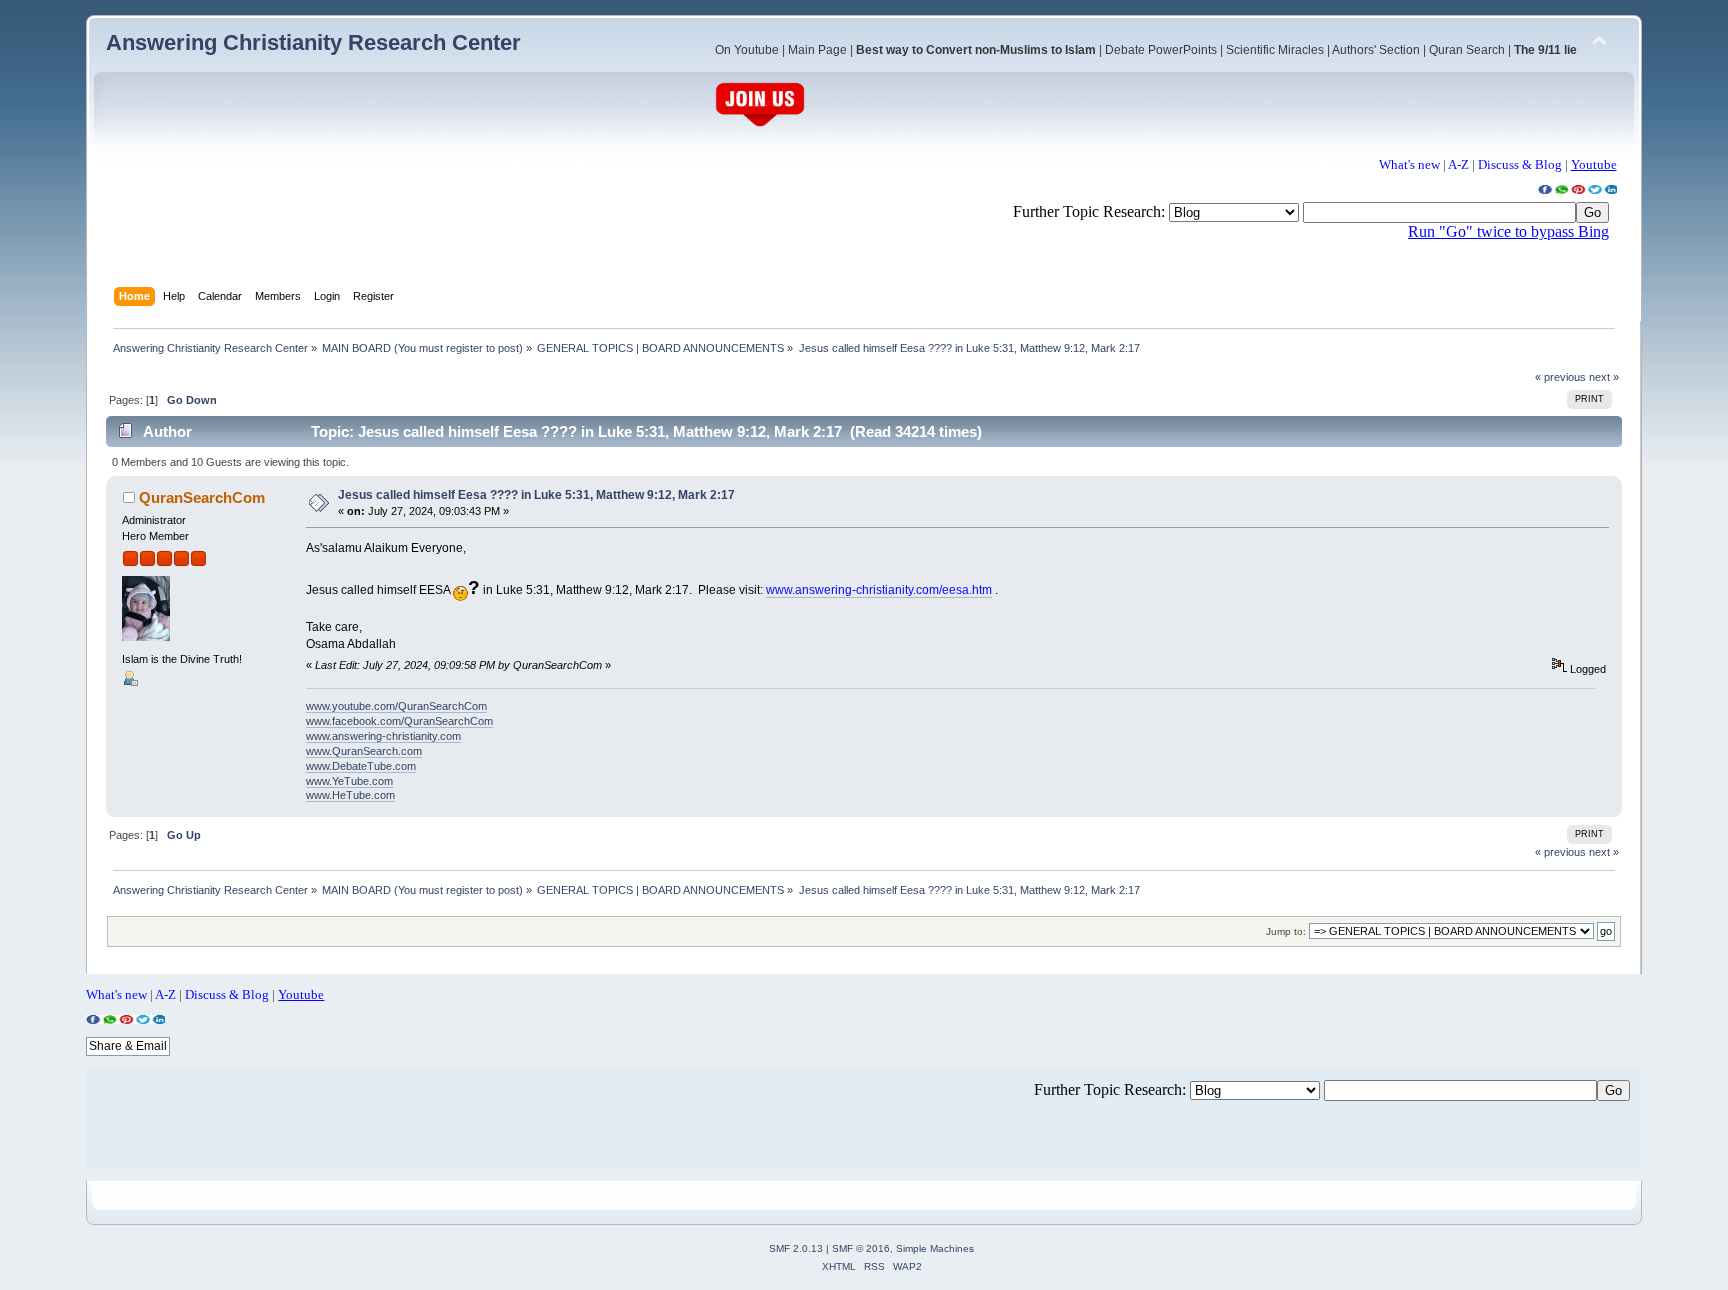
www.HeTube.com (350, 795)
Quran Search (1467, 50)
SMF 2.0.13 (796, 1248)
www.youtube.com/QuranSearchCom (396, 706)
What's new (1409, 164)
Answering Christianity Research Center (313, 42)
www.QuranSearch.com (364, 751)
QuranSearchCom (202, 497)
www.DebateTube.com (361, 766)
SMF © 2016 (861, 1248)
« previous (1560, 377)
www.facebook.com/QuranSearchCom (399, 721)
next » (1604, 377)
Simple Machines (935, 1248)
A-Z (1458, 164)
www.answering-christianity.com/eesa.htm (879, 590)
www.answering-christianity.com (383, 736)
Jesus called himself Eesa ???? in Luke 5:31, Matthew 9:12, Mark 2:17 (536, 495)
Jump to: (1286, 931)
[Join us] (760, 124)
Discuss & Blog (1520, 164)
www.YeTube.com (349, 781)
